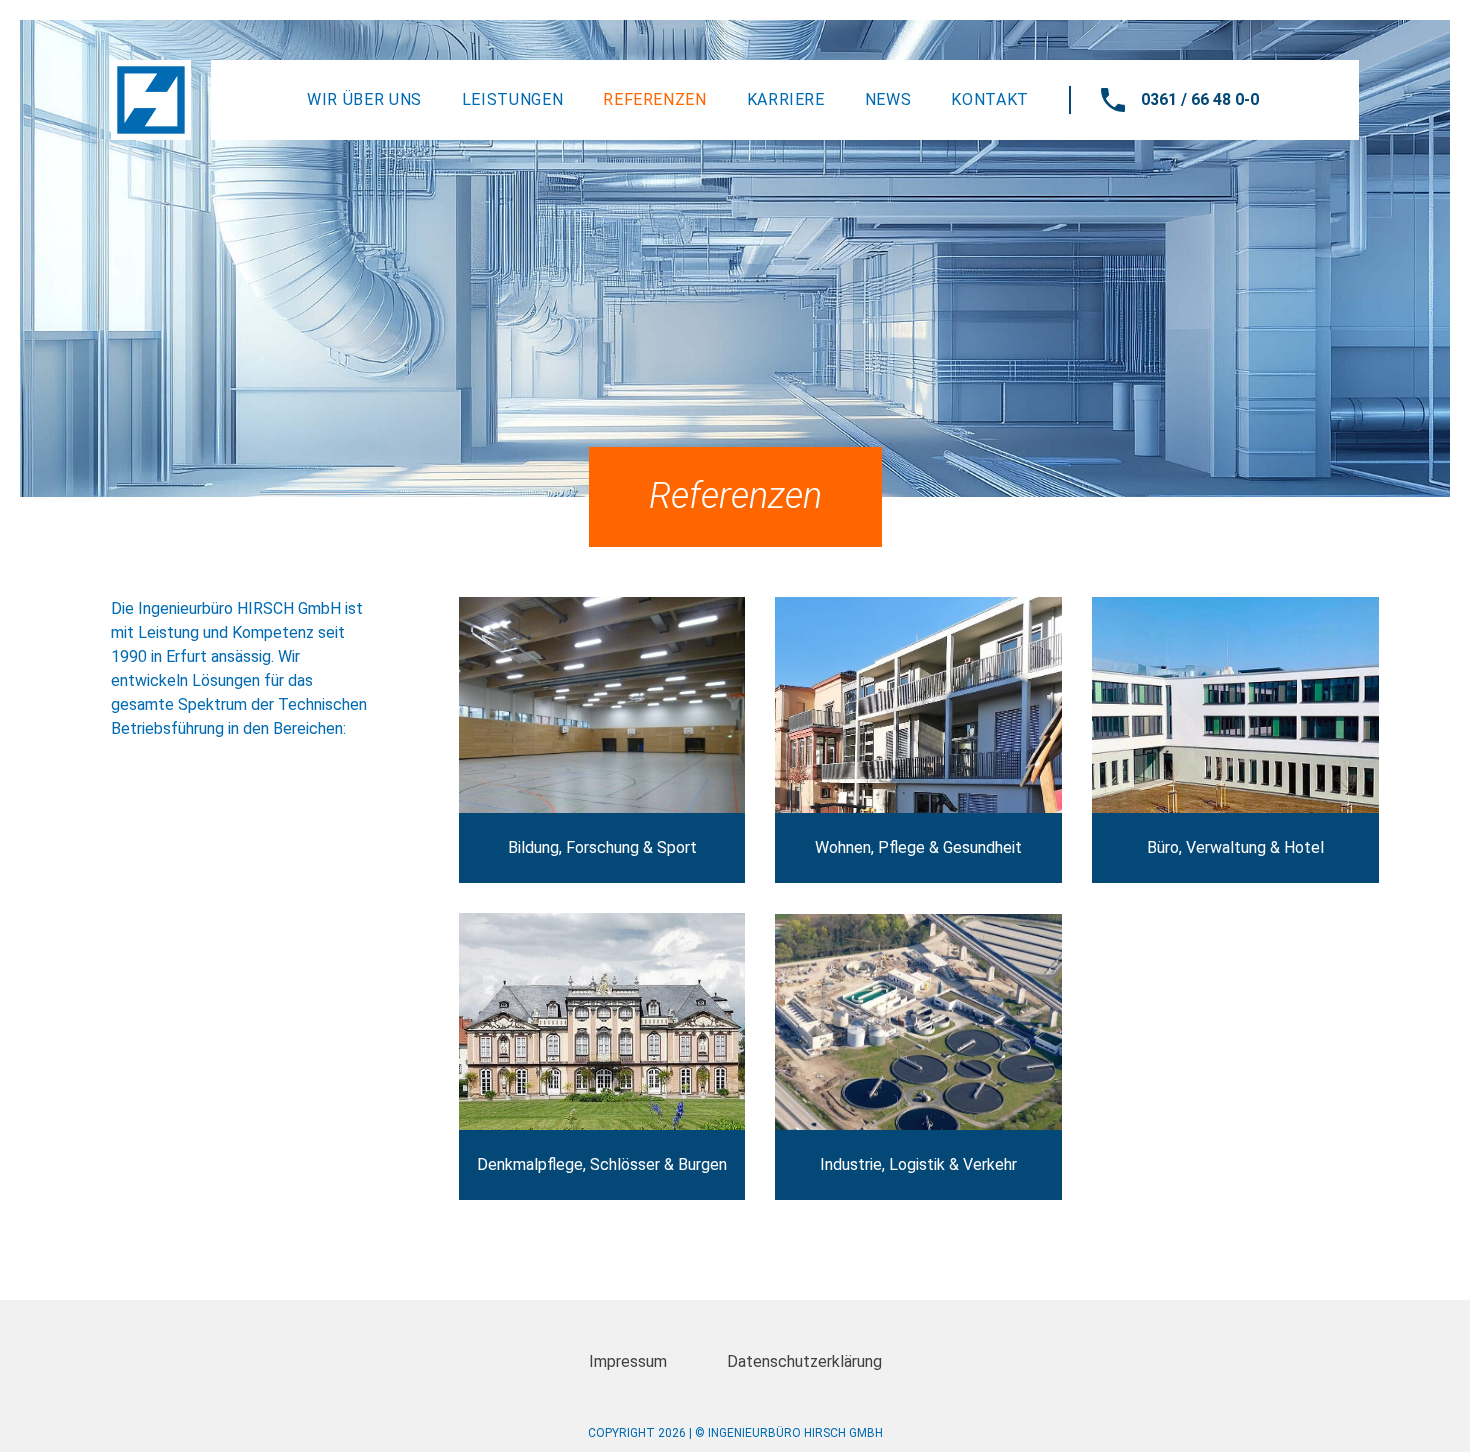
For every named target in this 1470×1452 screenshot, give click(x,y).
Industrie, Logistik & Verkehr (918, 1057)
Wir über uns (364, 99)
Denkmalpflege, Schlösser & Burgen (602, 1056)
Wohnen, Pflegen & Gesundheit (918, 740)
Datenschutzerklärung (804, 1361)
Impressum (628, 1361)
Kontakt (989, 99)
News (888, 99)
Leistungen (512, 99)
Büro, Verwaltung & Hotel (1235, 740)
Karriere (786, 99)
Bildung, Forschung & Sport (602, 740)
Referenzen (654, 99)
